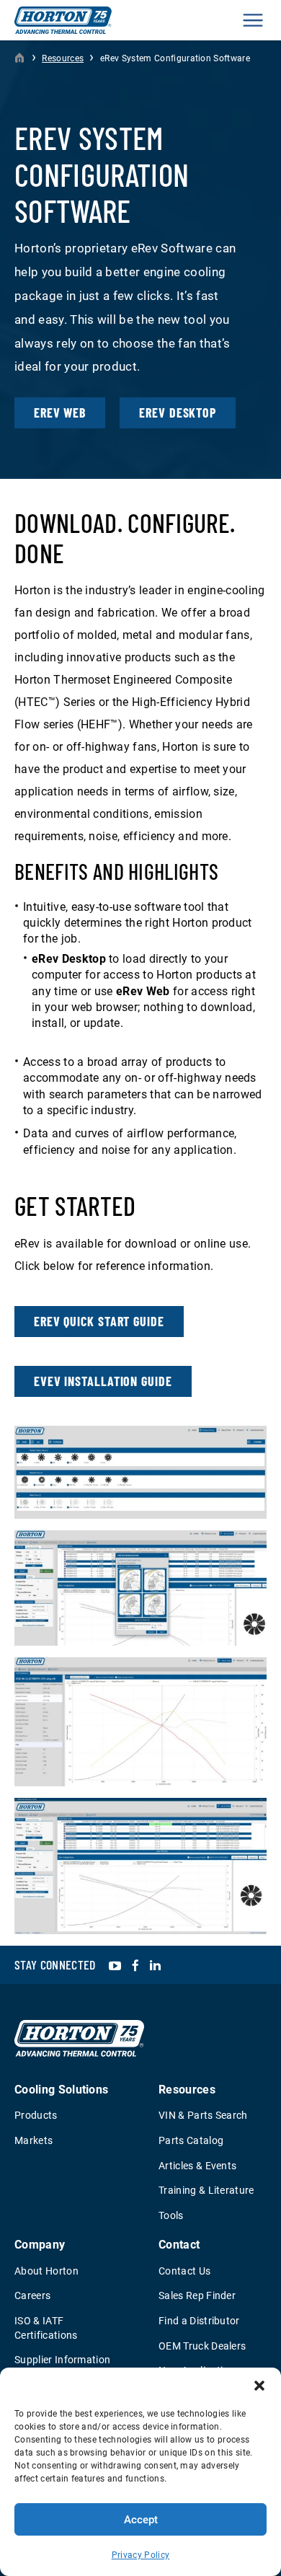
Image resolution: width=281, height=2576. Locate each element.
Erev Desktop (178, 413)
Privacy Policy (140, 2555)
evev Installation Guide (103, 1381)
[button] (259, 2386)
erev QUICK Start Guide (99, 1321)
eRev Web (60, 413)
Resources (63, 58)
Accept (141, 2520)
